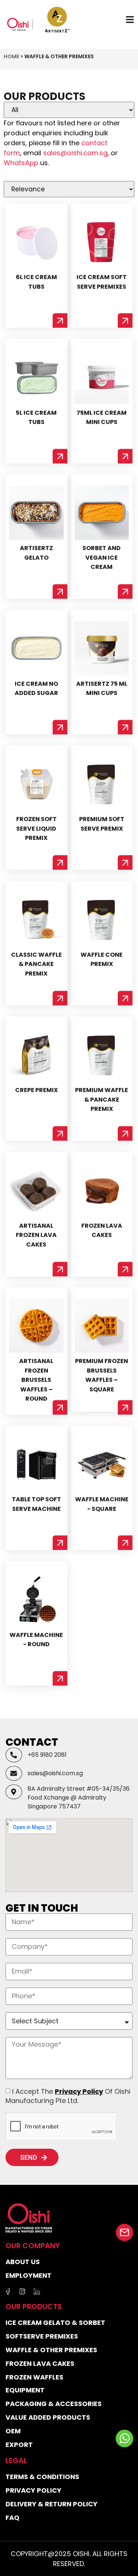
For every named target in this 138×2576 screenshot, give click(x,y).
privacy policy (79, 2091)
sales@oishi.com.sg (75, 153)
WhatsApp (21, 163)
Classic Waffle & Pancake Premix (36, 964)
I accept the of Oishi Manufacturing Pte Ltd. (68, 2096)
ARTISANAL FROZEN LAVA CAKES (36, 1235)
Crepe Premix (36, 1090)
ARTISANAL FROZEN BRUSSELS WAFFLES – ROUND (36, 1380)
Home (11, 56)
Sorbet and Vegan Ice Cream (102, 557)
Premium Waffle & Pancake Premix (102, 1099)
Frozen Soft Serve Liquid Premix (36, 828)
